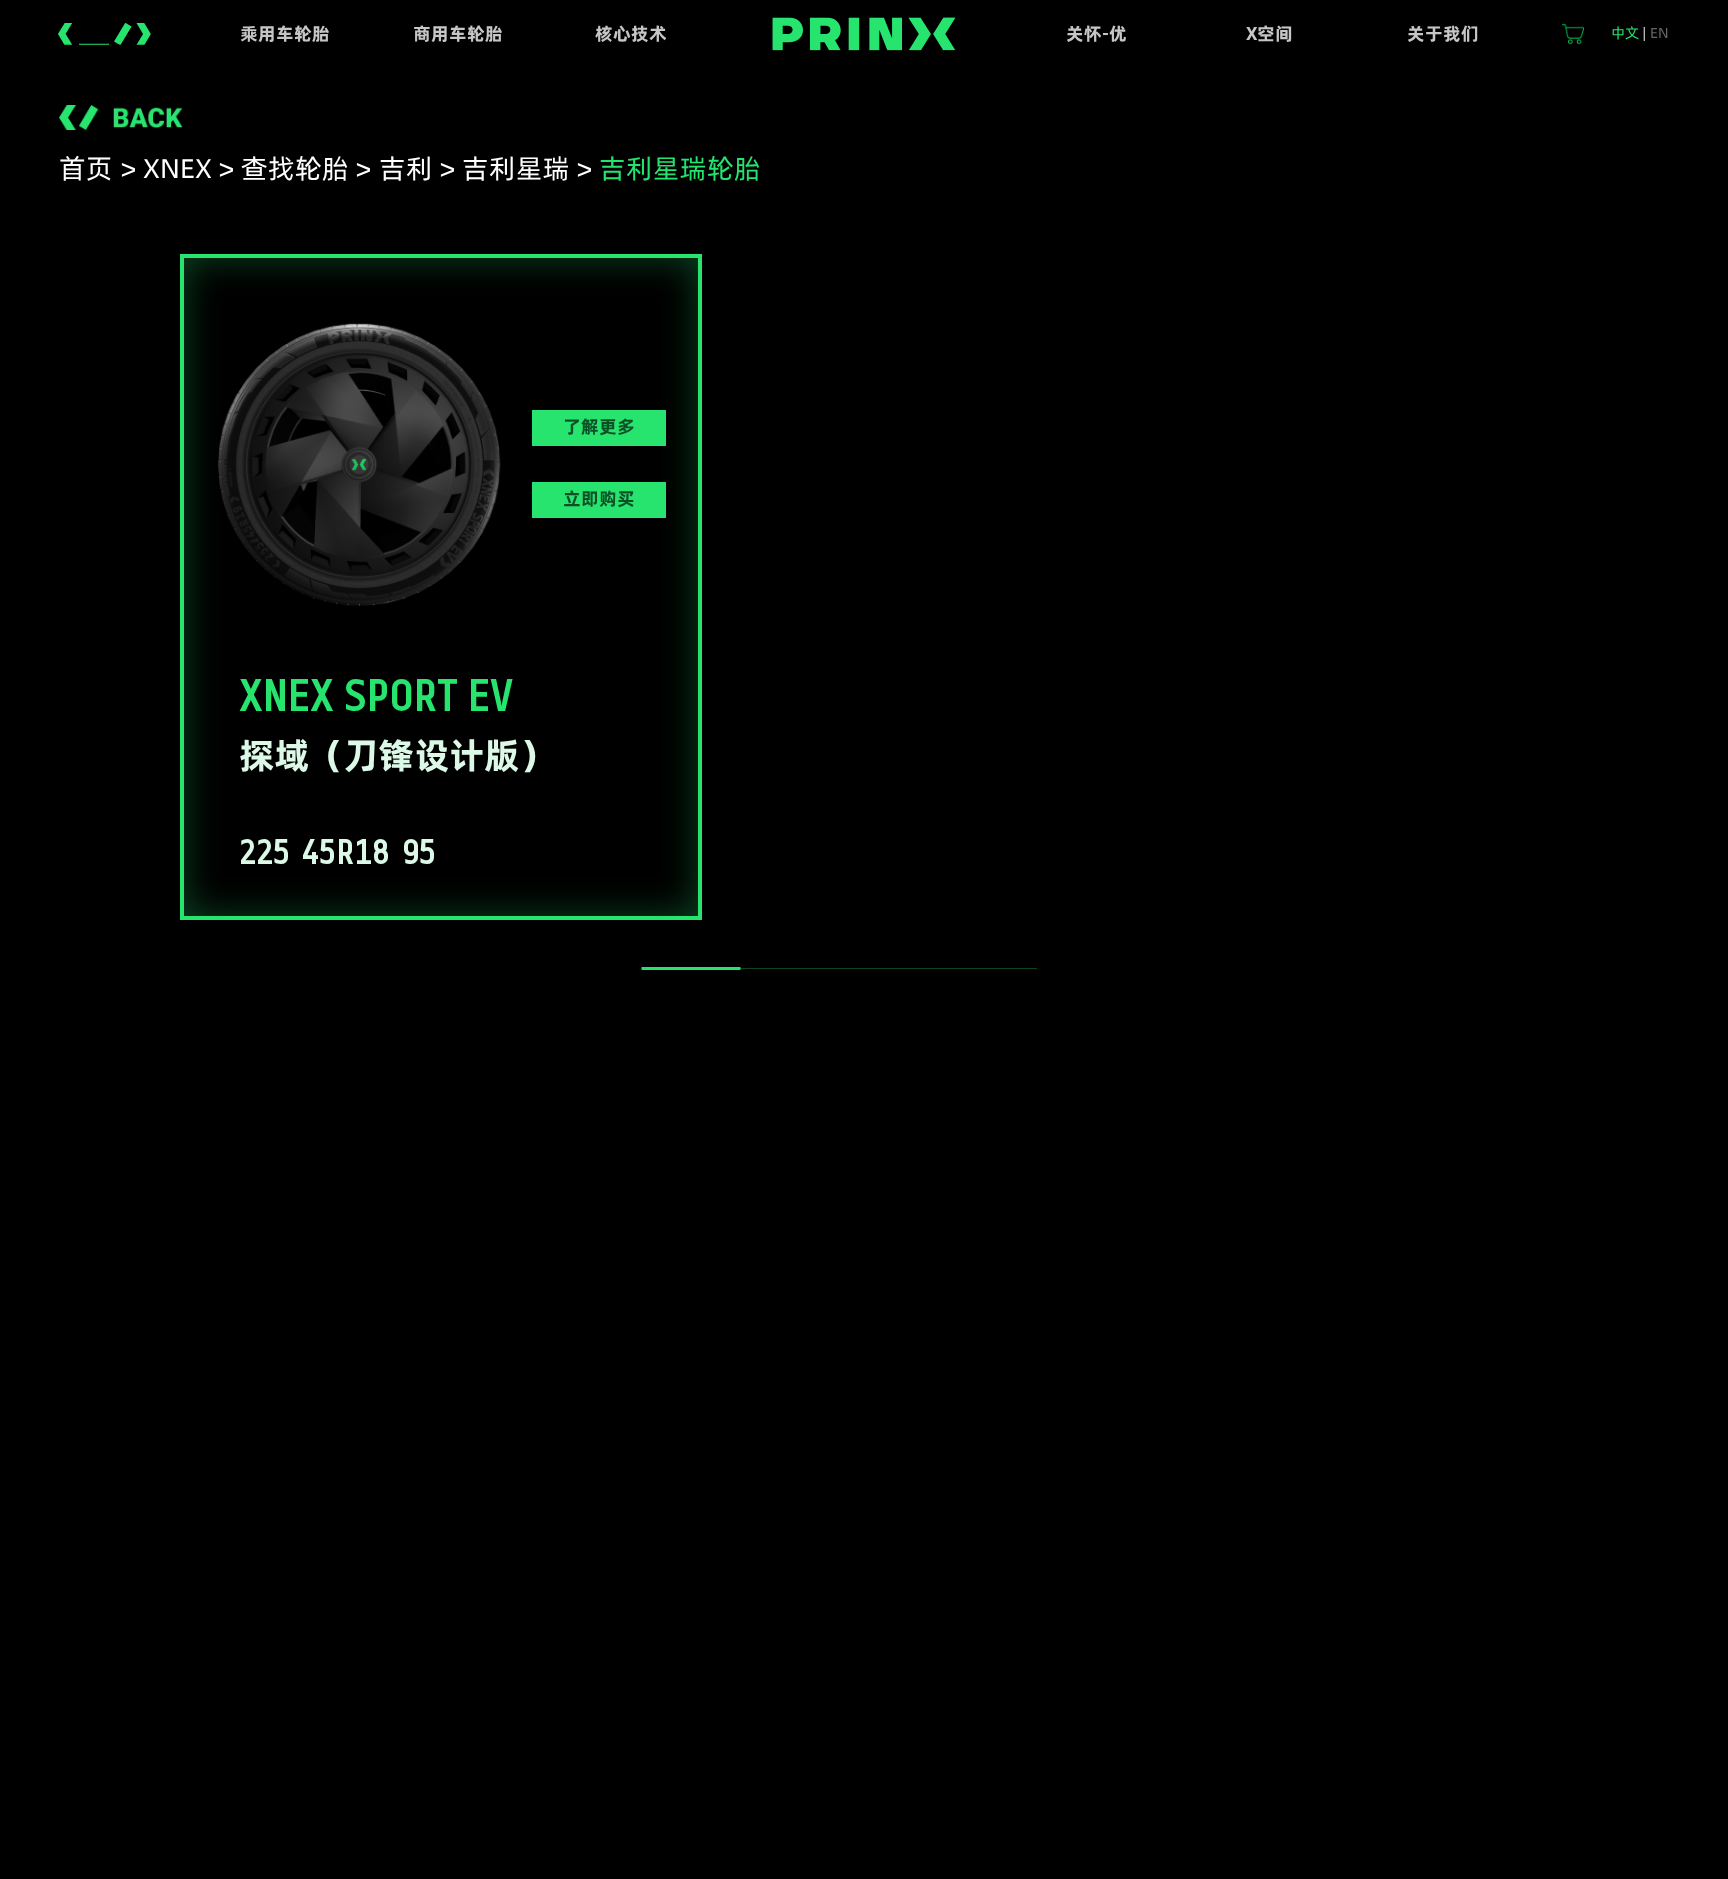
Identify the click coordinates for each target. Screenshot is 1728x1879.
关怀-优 (1096, 33)
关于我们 (1443, 33)
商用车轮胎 (458, 33)
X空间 (1269, 33)
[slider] (690, 968)
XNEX (177, 168)
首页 (86, 168)
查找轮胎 (295, 168)
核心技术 (631, 33)
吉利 (406, 168)
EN (1659, 33)
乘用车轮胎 (285, 33)
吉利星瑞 (516, 168)
